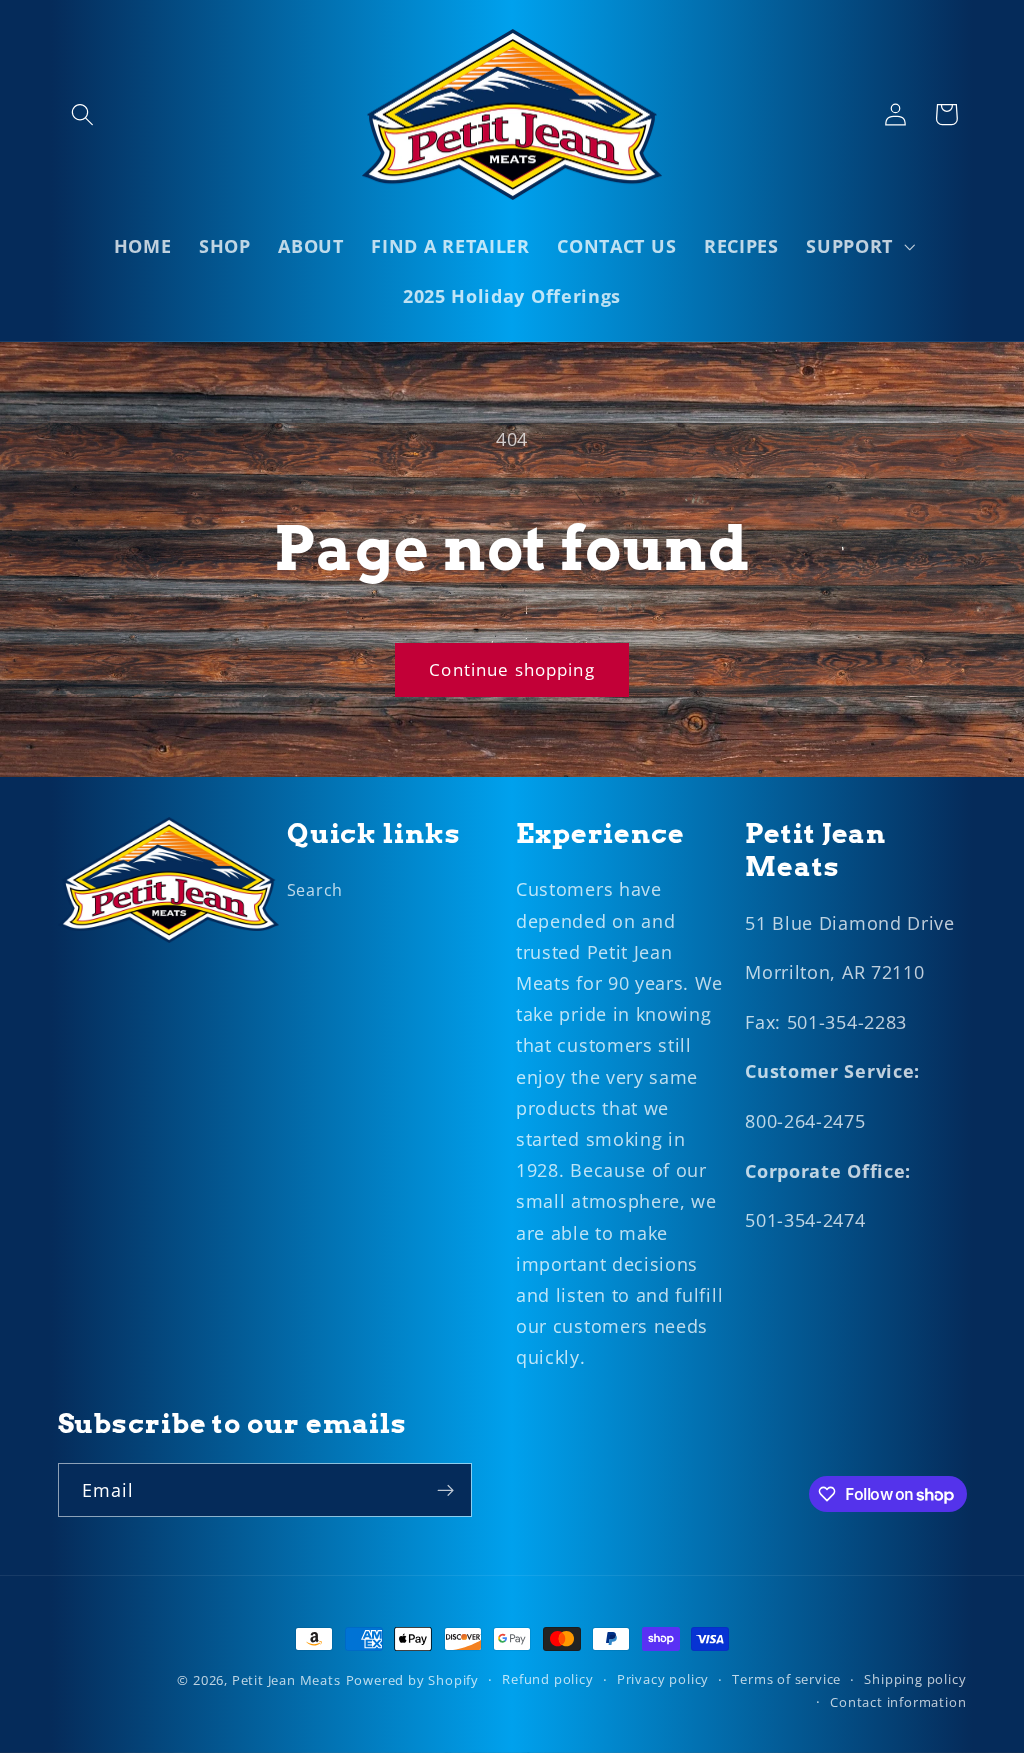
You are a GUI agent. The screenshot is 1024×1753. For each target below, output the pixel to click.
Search (315, 890)
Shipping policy (915, 1679)
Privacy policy (663, 1679)
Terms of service (786, 1679)
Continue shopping (512, 669)
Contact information (898, 1702)
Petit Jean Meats (286, 1680)
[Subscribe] (445, 1490)
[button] (83, 114)
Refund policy (547, 1679)
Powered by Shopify (413, 1680)
